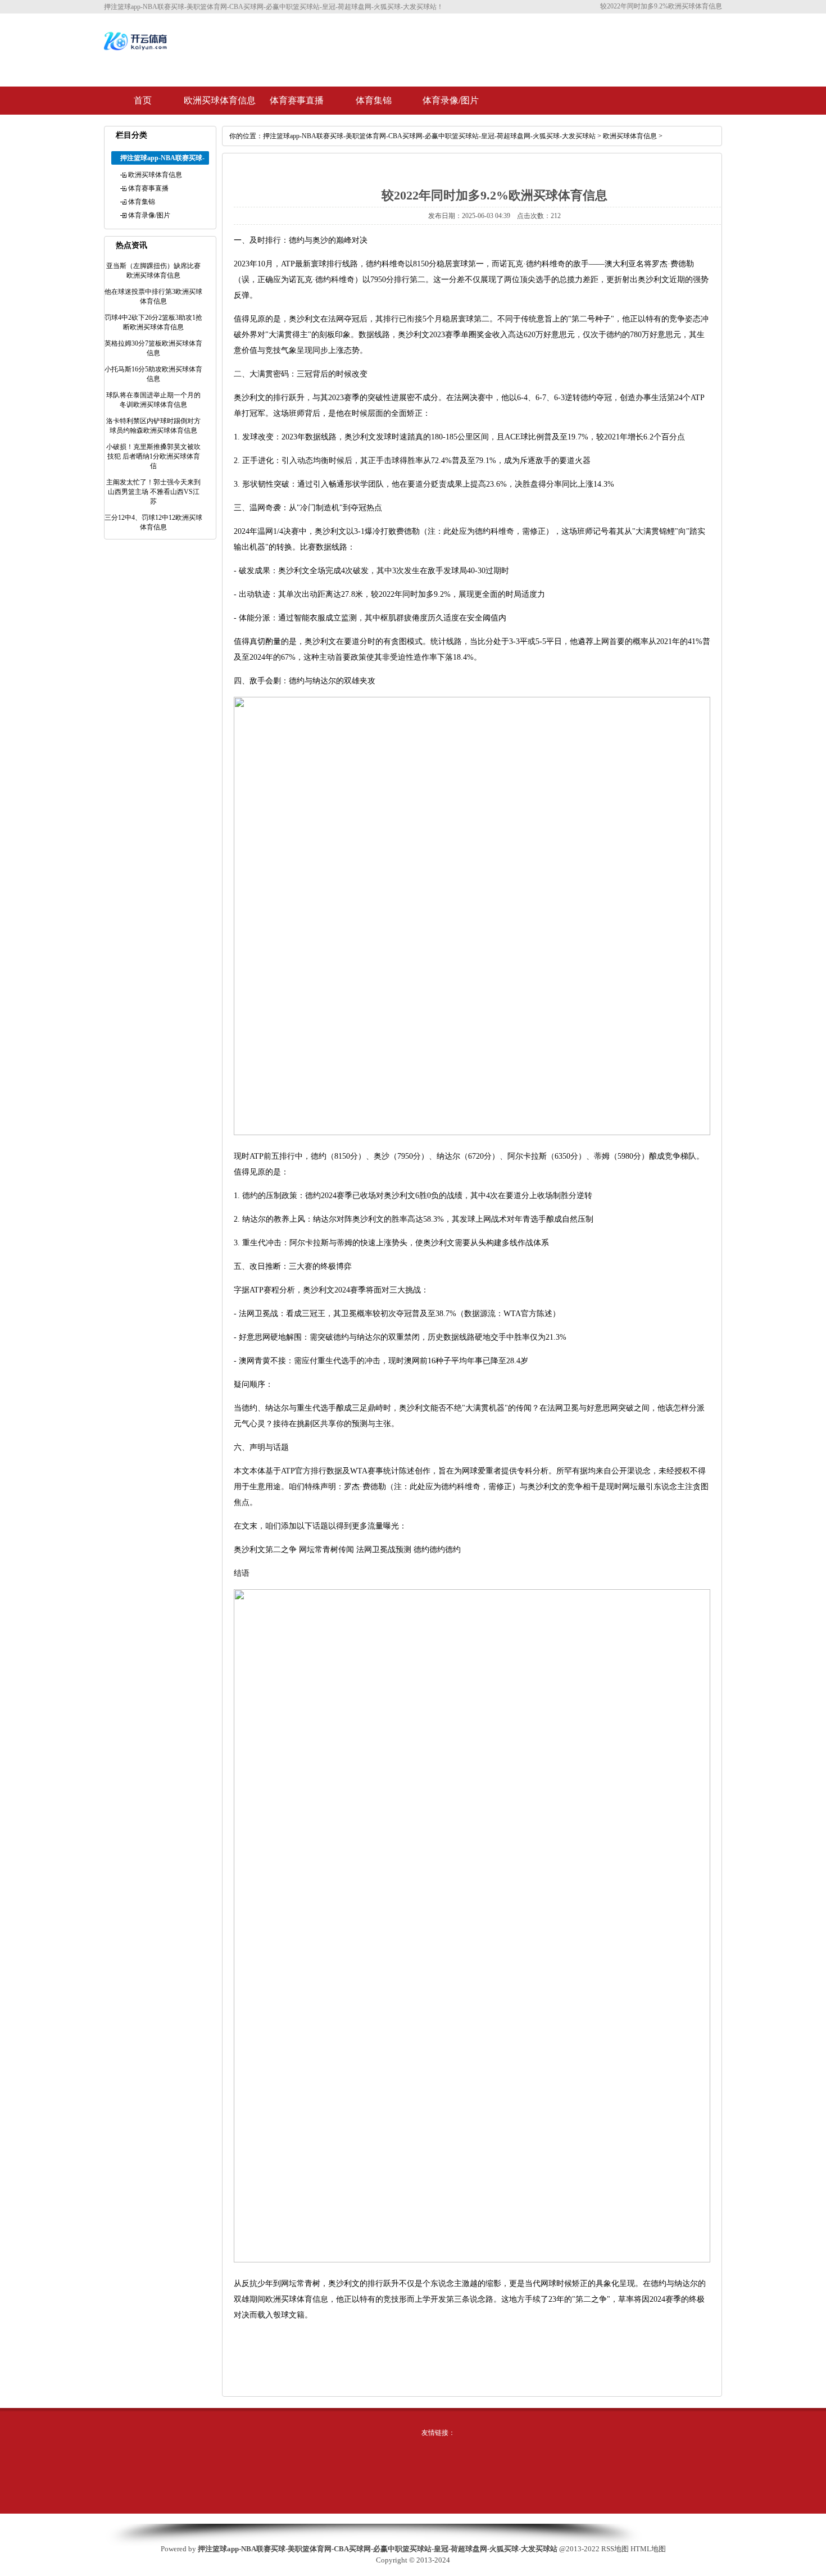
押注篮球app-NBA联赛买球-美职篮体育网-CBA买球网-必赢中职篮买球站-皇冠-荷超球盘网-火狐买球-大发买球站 (429, 136)
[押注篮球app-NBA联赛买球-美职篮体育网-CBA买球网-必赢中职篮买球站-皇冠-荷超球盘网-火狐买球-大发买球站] (137, 49)
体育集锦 (374, 100)
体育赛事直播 (297, 100)
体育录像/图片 (451, 100)
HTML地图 (648, 2549)
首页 (143, 100)
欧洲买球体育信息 (220, 100)
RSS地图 (615, 2549)
